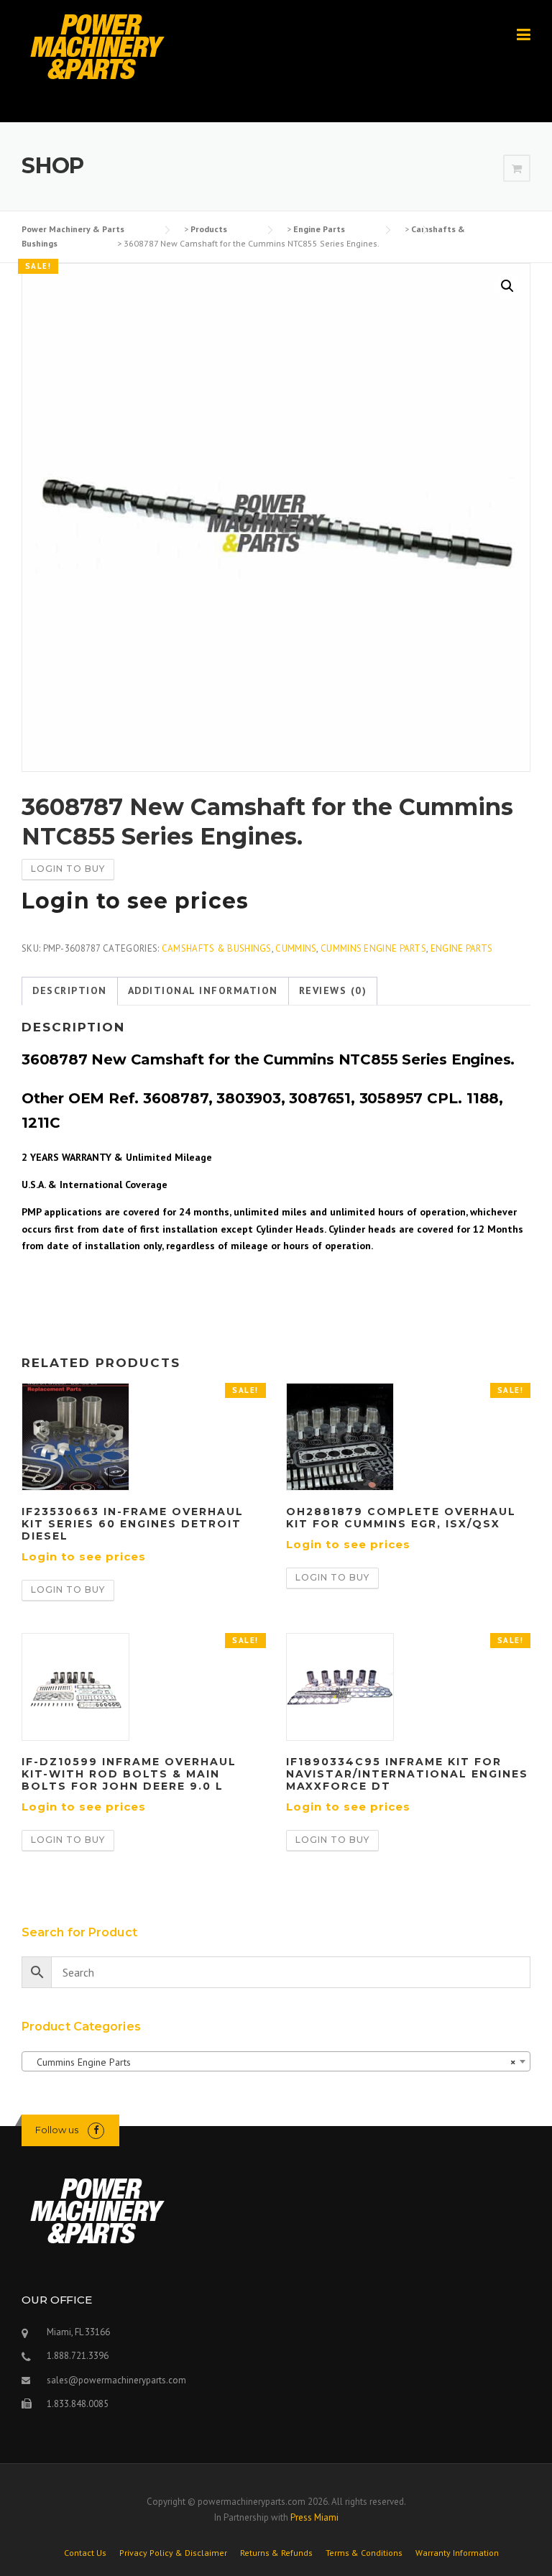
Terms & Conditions (364, 2553)
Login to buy (68, 869)
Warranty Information (457, 2553)
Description (70, 990)
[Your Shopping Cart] (517, 169)
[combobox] (276, 2061)
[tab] (70, 991)
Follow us (57, 2130)
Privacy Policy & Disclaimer (173, 2553)
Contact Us (85, 2553)
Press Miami (314, 2517)
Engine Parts (462, 948)
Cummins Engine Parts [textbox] (272, 2062)
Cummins (296, 948)
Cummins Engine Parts (373, 948)
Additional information (203, 990)
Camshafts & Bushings (217, 948)
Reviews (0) (333, 990)
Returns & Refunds (276, 2553)
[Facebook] (96, 2130)
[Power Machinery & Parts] (97, 46)
